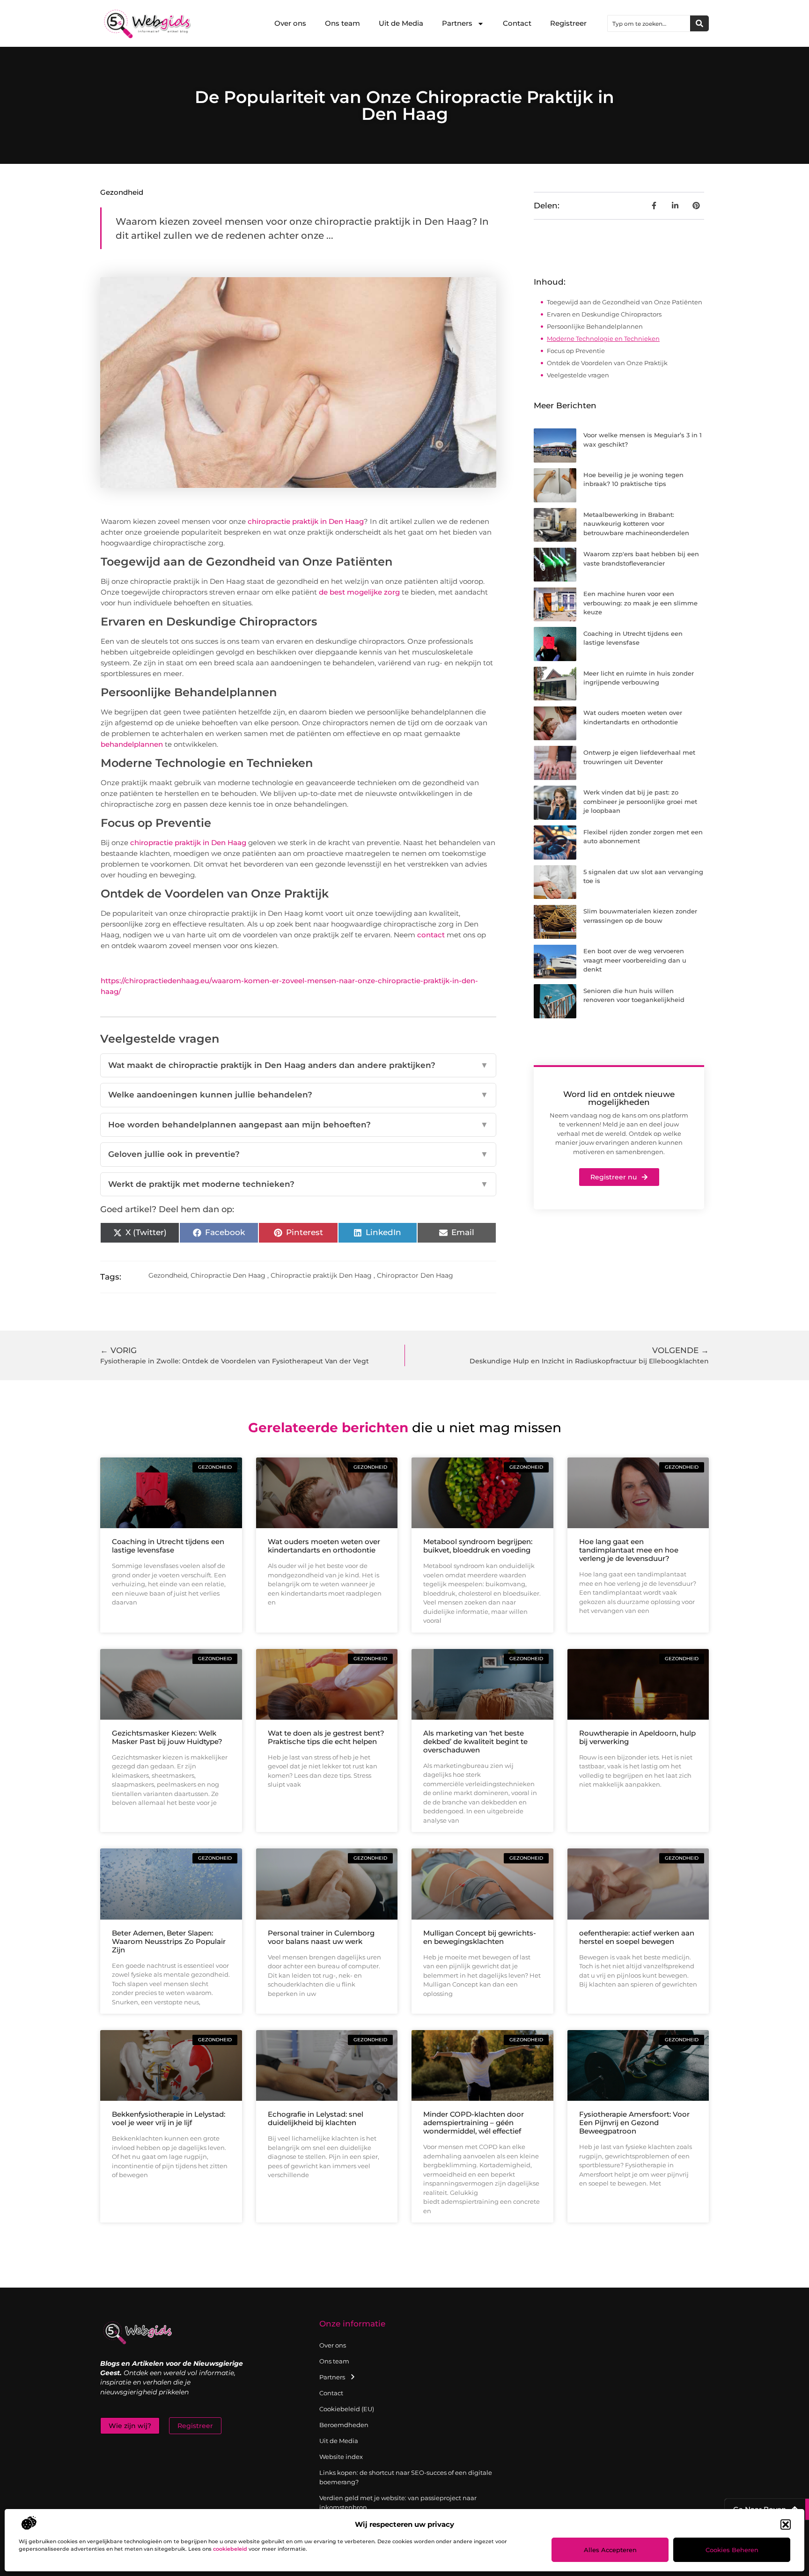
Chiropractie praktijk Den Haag (321, 1275)
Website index (341, 2457)
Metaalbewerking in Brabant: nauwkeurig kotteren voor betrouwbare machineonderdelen (636, 524)
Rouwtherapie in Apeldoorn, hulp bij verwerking (637, 1737)
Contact (517, 23)
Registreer (568, 23)
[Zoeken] (699, 23)
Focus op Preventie (576, 351)
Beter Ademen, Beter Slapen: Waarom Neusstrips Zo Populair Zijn (169, 1941)
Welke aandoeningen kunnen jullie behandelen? (298, 1095)
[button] (786, 2524)
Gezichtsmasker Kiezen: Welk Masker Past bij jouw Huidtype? (167, 1737)
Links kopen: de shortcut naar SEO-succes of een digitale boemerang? (406, 2477)
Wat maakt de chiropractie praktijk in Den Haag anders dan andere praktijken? (298, 1065)
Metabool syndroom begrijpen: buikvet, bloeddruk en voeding (478, 1546)
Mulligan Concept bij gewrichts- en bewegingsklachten (480, 1937)
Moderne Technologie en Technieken (603, 339)
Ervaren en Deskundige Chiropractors (604, 314)
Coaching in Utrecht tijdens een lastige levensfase (168, 1546)
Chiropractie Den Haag (228, 1275)
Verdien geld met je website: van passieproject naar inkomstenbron (398, 2502)
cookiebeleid (230, 2549)
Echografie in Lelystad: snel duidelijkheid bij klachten (316, 2118)
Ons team (342, 23)
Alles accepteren (610, 2550)
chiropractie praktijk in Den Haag (306, 521)
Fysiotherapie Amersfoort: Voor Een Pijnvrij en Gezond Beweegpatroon (634, 2123)
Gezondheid (122, 192)
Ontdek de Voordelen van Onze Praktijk (607, 363)
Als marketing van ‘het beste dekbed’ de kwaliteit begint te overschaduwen (475, 1741)
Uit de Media (401, 23)
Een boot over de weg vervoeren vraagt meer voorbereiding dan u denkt (635, 960)
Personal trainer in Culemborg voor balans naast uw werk (321, 1937)
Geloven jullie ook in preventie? (298, 1154)
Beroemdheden (344, 2425)
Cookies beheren (732, 2550)
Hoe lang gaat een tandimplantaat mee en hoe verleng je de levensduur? (629, 1550)
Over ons (290, 23)
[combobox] (649, 23)
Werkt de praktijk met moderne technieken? (298, 1184)
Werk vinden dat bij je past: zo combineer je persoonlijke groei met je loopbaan (640, 801)
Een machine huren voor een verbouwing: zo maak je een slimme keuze (640, 603)
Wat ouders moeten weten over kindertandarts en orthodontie (324, 1546)
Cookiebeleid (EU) (347, 2409)
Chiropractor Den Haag (415, 1275)
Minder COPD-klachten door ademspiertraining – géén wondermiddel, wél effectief (474, 2123)
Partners (457, 23)
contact (431, 935)
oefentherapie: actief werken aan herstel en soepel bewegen (637, 1937)
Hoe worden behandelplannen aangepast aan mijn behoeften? (298, 1125)
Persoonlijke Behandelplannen (595, 326)
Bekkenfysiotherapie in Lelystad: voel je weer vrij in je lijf (169, 2118)
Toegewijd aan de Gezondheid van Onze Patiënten (625, 302)
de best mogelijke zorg (359, 592)
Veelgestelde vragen (578, 375)
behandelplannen (132, 744)
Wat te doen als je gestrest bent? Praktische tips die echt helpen (326, 1737)
